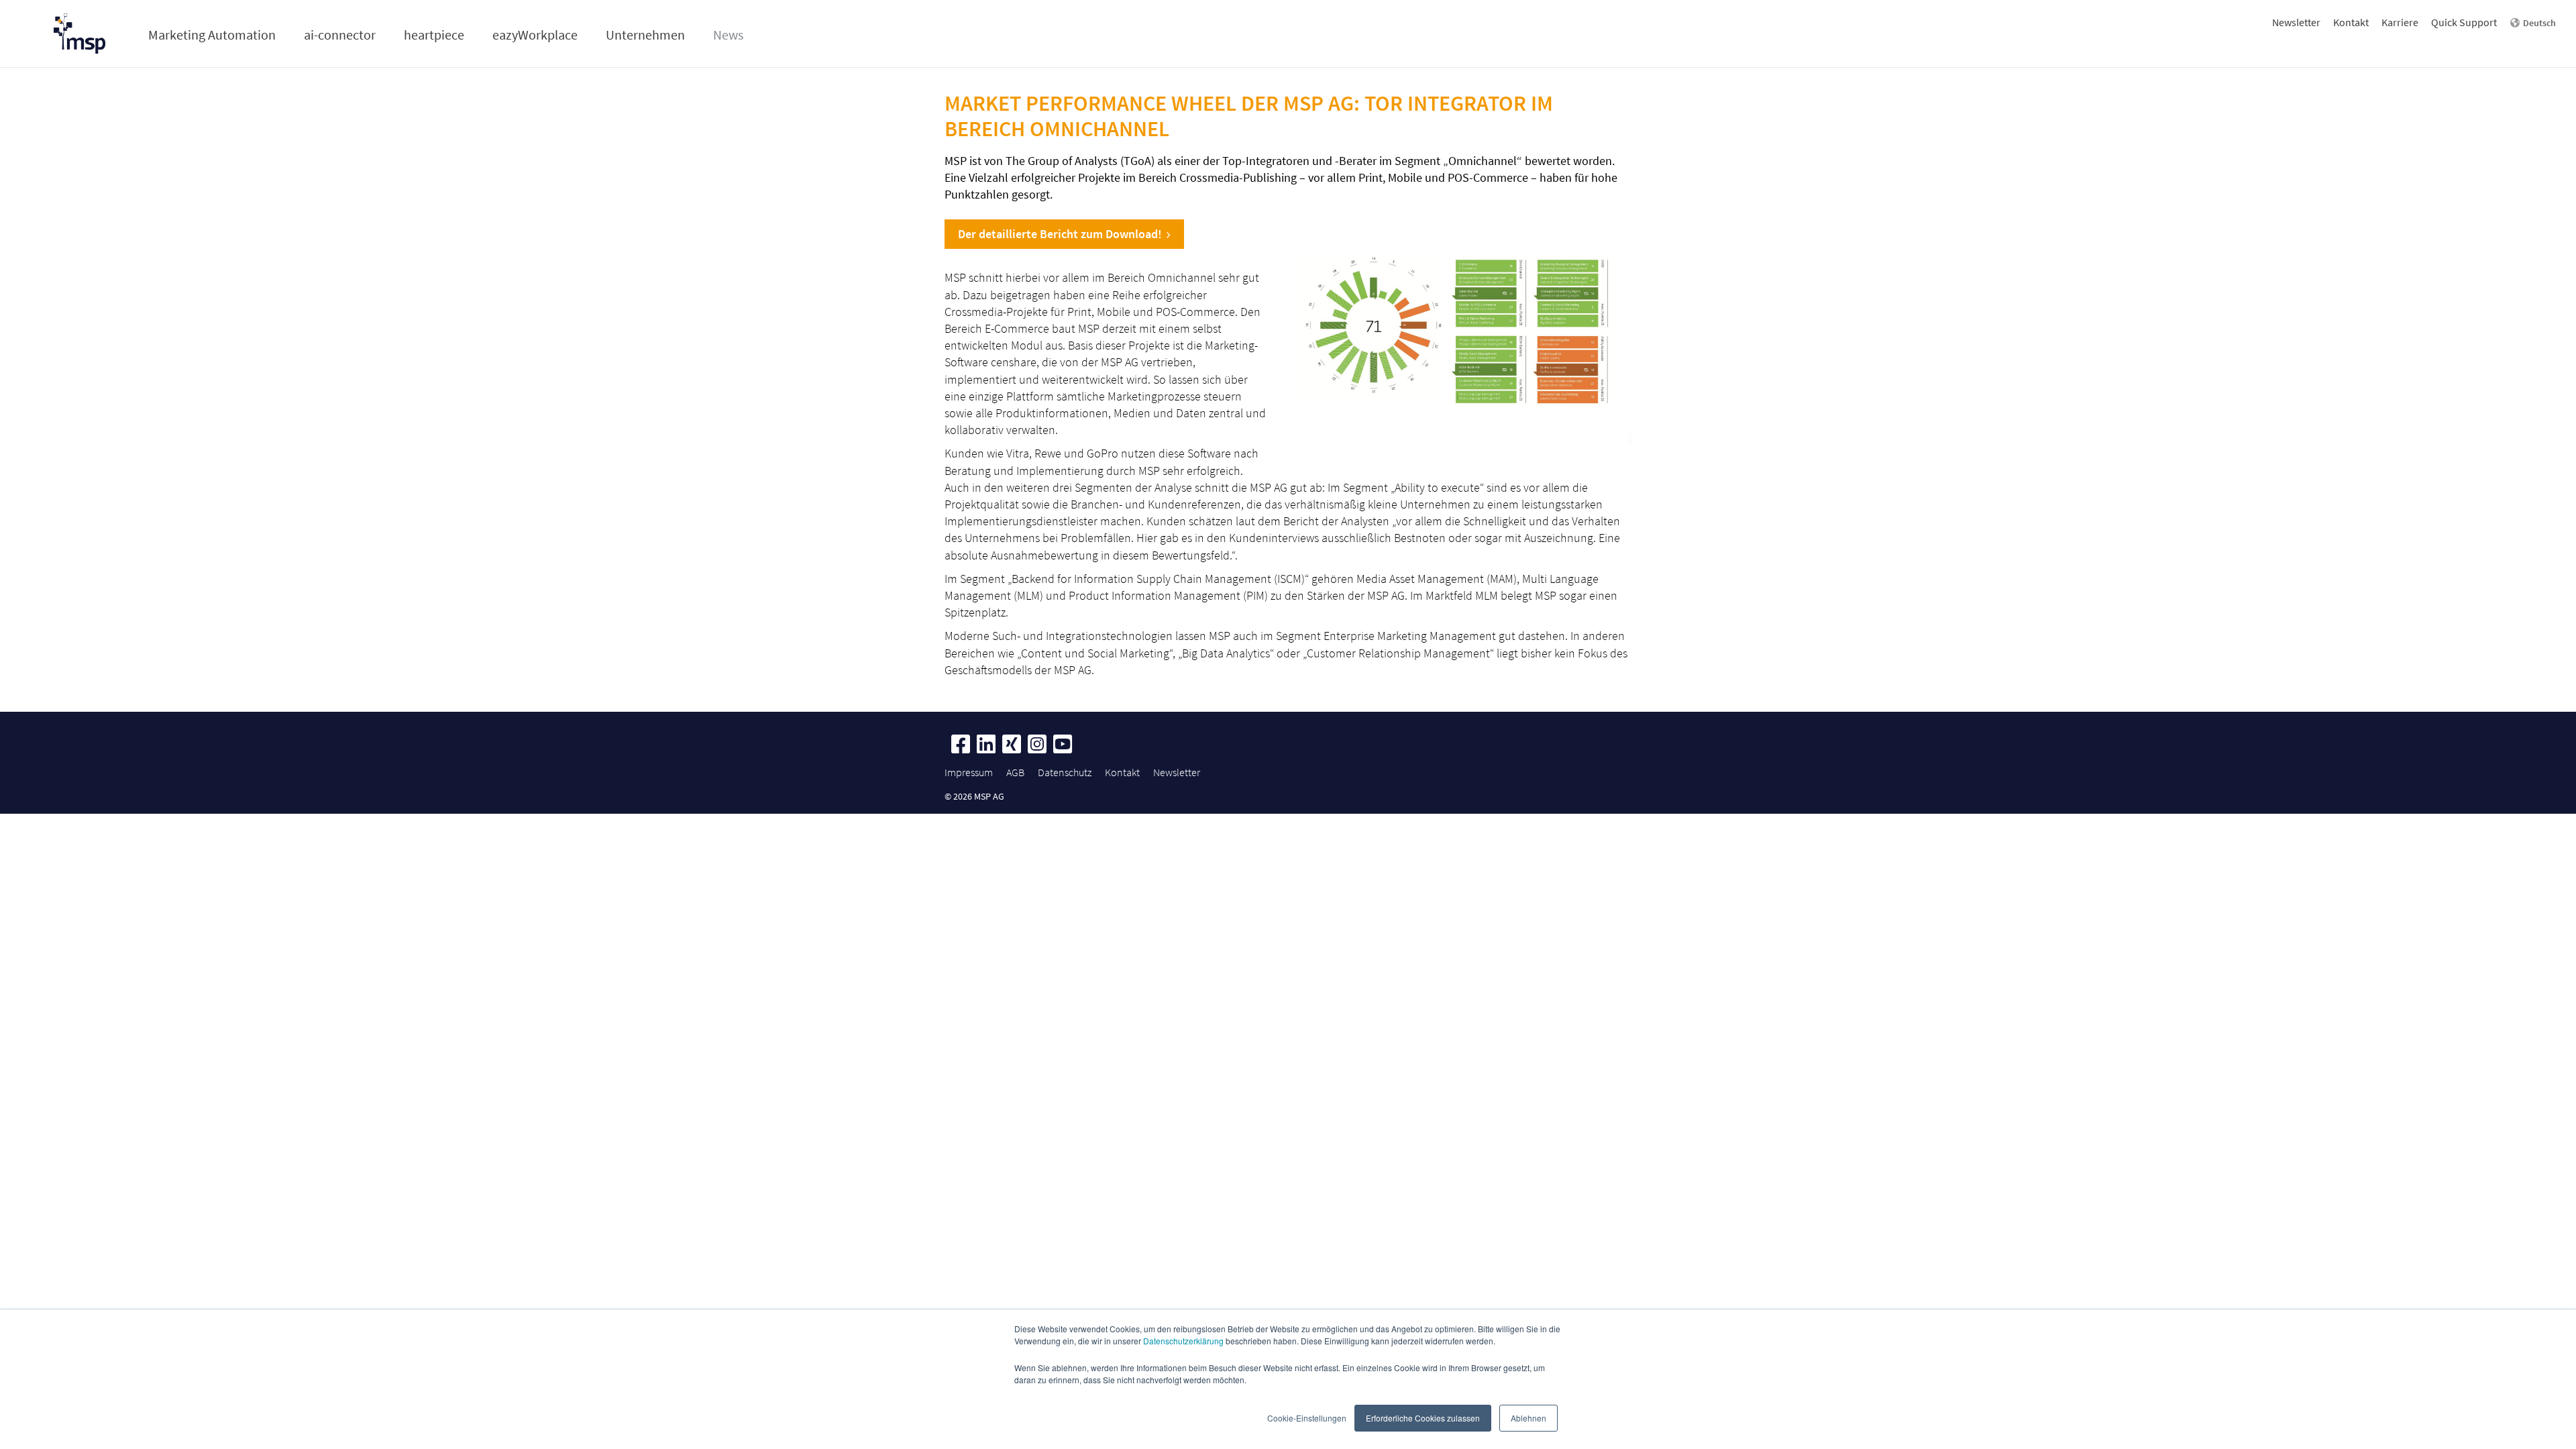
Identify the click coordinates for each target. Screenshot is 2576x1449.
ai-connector (340, 35)
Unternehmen (645, 35)
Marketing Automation (212, 35)
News (728, 35)
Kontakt (2351, 22)
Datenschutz (1065, 772)
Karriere (2400, 22)
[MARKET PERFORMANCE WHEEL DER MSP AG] (1460, 326)
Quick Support (2464, 22)
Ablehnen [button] (1528, 1418)
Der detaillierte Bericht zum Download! (1060, 234)
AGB (1015, 772)
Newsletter (2296, 22)
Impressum (969, 772)
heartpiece (434, 35)
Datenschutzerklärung (1183, 1341)
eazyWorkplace (535, 35)
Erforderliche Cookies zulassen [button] (1423, 1418)
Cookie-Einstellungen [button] (1307, 1418)
